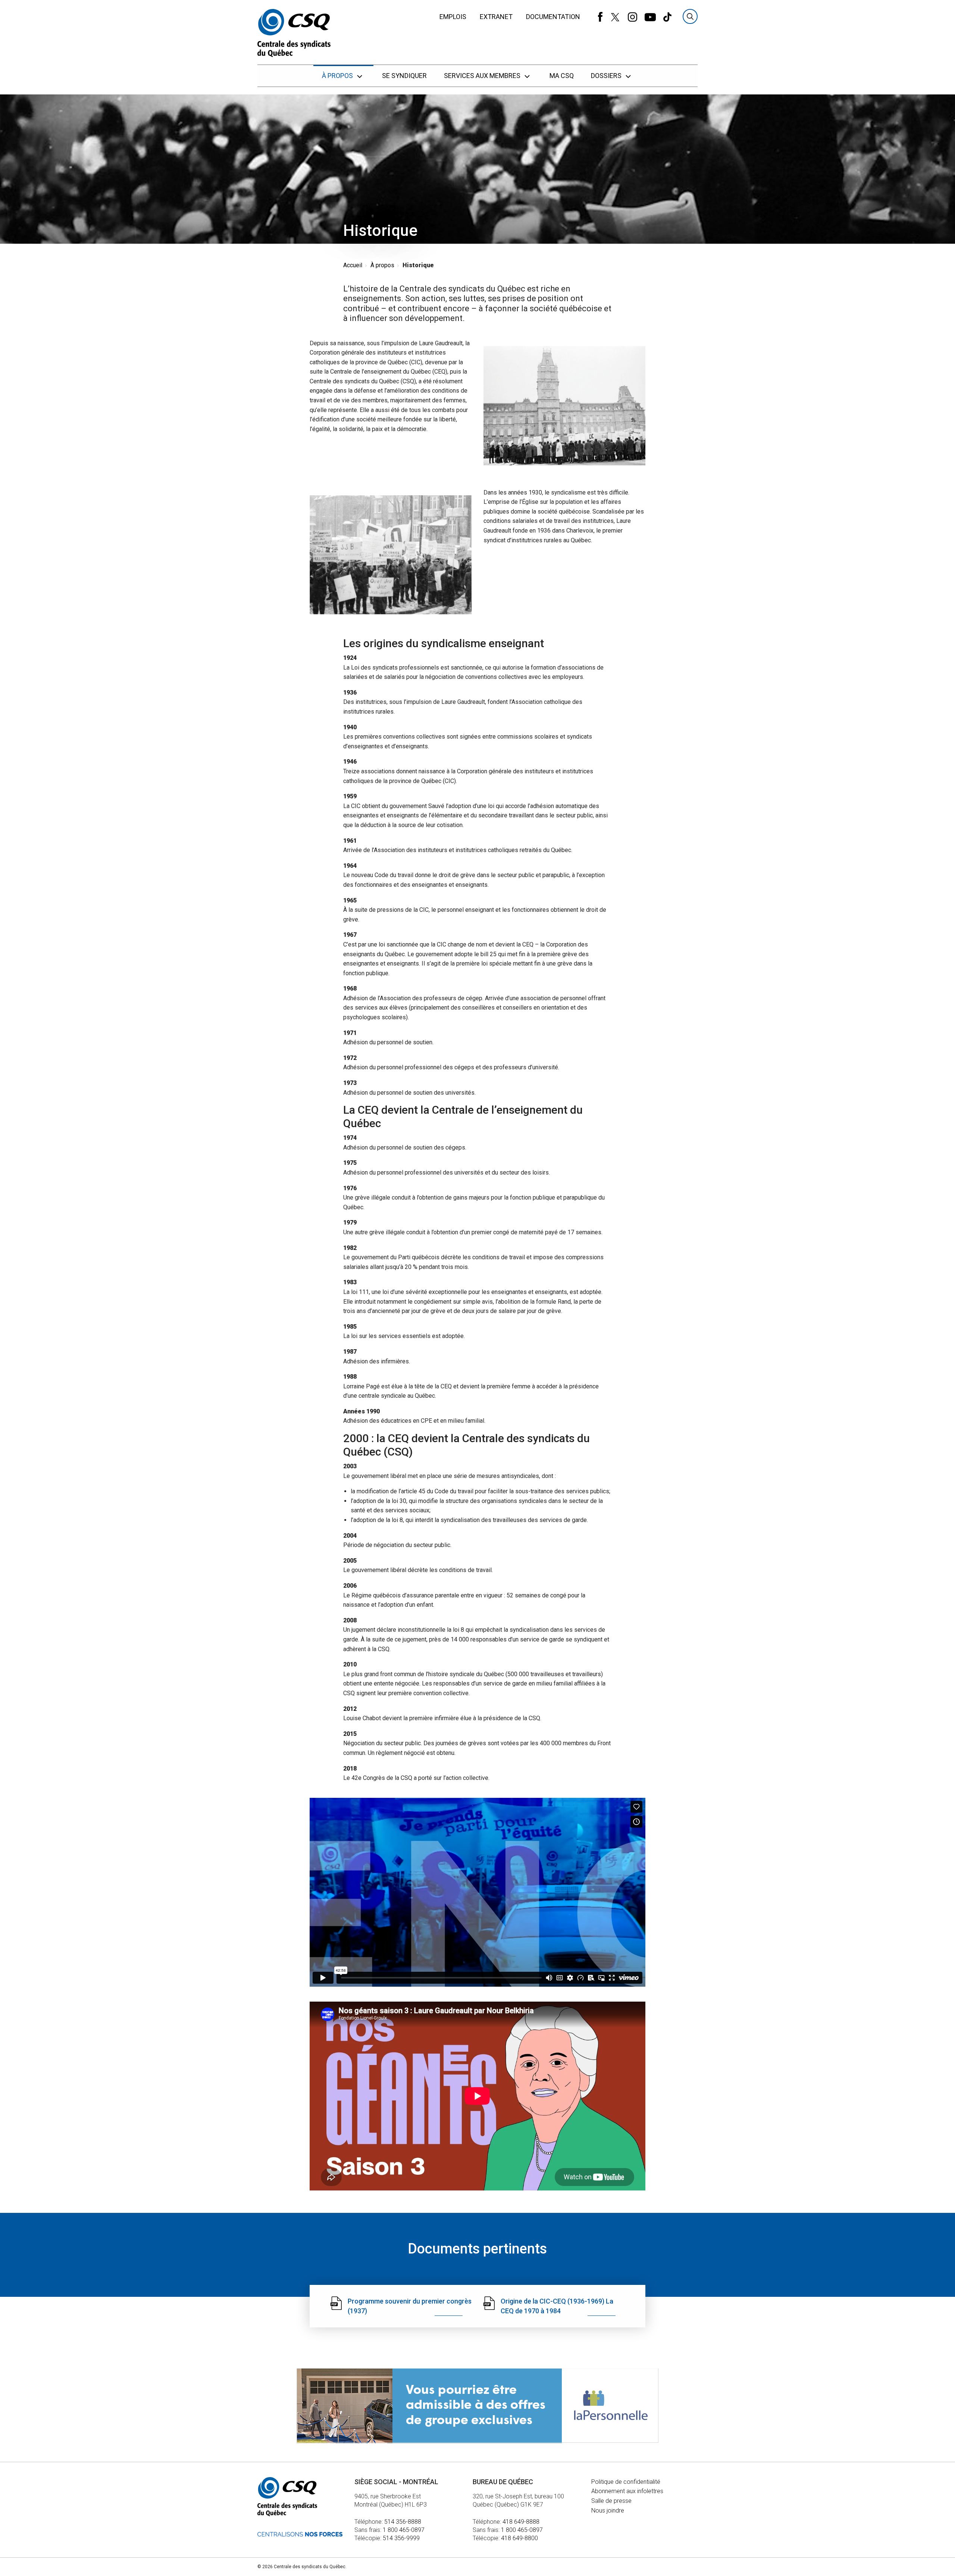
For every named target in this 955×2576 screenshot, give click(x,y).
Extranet (496, 17)
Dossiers (607, 76)
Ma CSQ (562, 76)
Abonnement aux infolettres (627, 2491)
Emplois (453, 17)
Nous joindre (608, 2510)
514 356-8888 (403, 2522)
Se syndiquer (404, 76)
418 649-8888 (521, 2522)
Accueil (353, 265)
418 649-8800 (519, 2538)
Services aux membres (483, 76)
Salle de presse (611, 2501)
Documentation (553, 17)
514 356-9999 (401, 2538)
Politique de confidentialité (626, 2482)
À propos (338, 76)
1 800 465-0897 (404, 2530)
